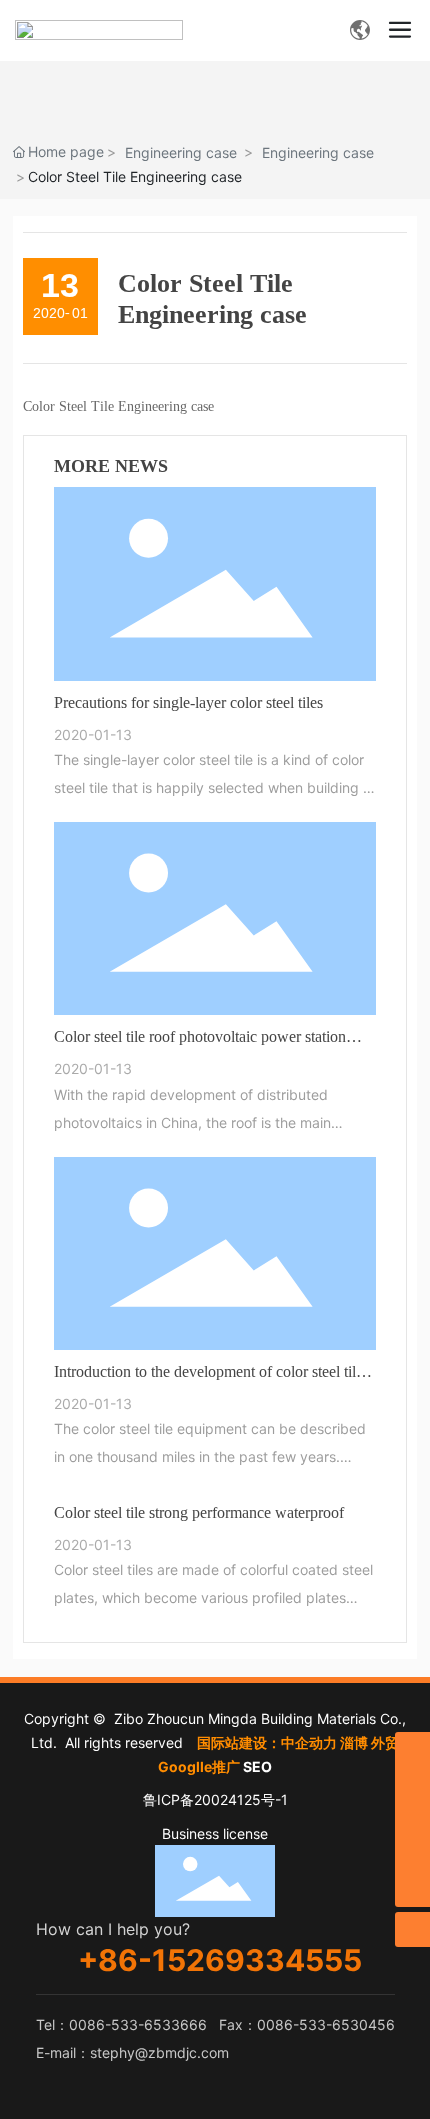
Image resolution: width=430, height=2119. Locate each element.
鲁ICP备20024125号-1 (215, 1799)
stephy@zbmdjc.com (159, 2052)
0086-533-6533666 (138, 2024)
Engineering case (181, 152)
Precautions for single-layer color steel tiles (188, 702)
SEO (257, 1766)
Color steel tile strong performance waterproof (199, 1512)
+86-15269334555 (220, 1960)
